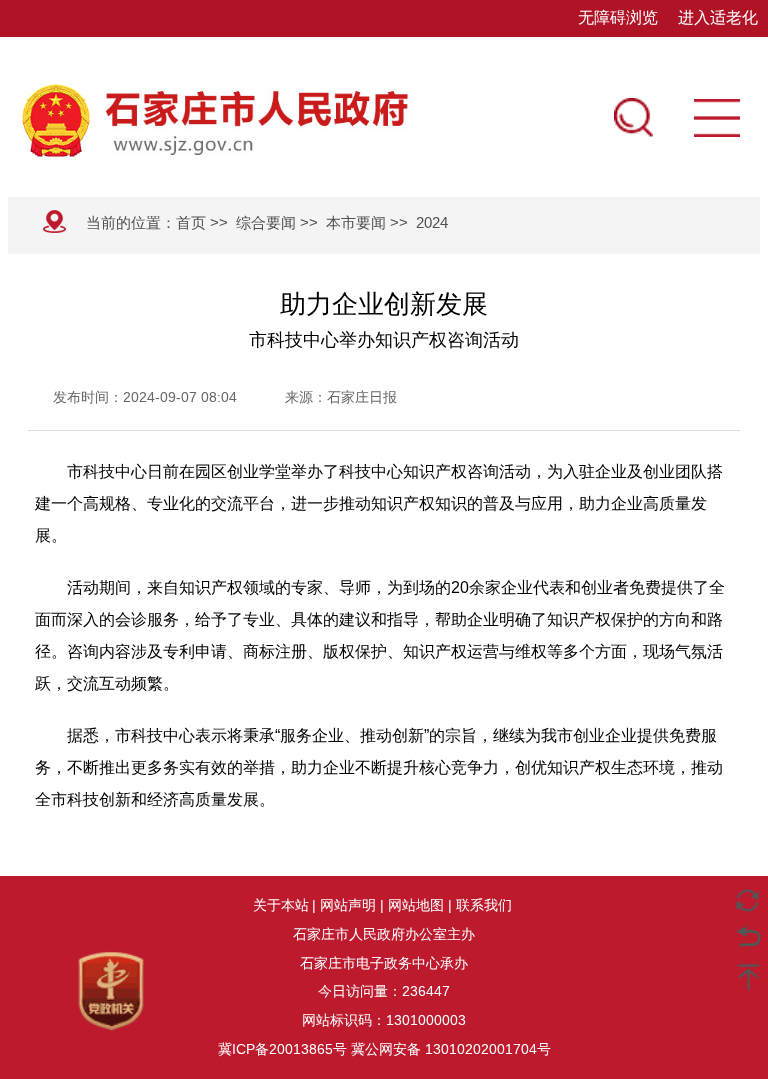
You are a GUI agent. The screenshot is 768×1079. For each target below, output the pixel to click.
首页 (191, 222)
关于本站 (281, 905)
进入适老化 (718, 17)
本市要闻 (356, 222)
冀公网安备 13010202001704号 (451, 1049)
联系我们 (484, 905)
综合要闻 (266, 222)
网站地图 (416, 905)
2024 (432, 222)
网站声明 (348, 905)
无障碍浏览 (618, 17)
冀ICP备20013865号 (282, 1049)
